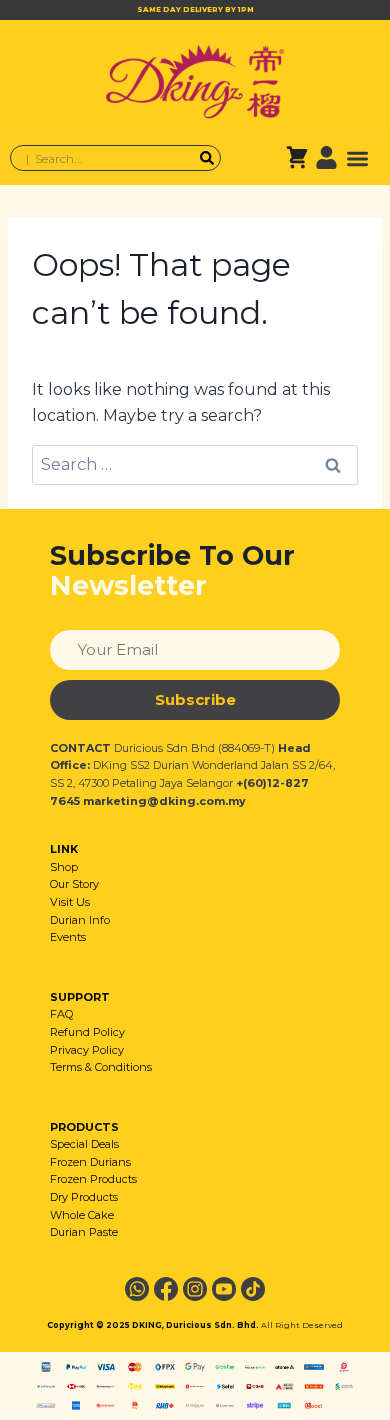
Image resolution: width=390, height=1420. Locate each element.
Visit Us (70, 902)
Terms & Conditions (101, 1067)
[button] (358, 158)
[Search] (207, 158)
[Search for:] (195, 464)
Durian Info (80, 920)
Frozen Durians (90, 1162)
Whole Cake (82, 1215)
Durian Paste (84, 1232)
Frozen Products (93, 1179)
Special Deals (84, 1144)
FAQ (61, 1014)
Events (68, 937)
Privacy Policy (87, 1050)
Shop (64, 867)
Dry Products (84, 1197)
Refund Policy (87, 1032)
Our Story (74, 884)
